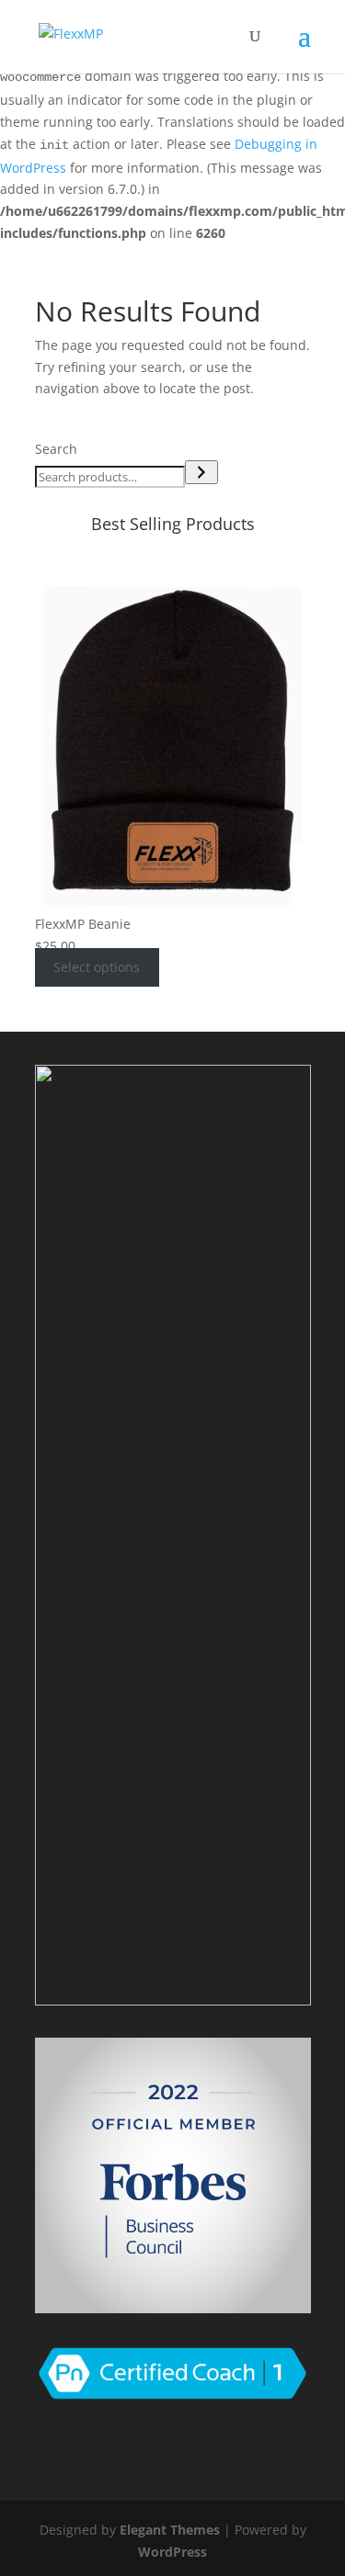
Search (56, 449)
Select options (97, 968)
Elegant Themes (170, 2530)
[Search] (201, 472)
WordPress (172, 2552)
